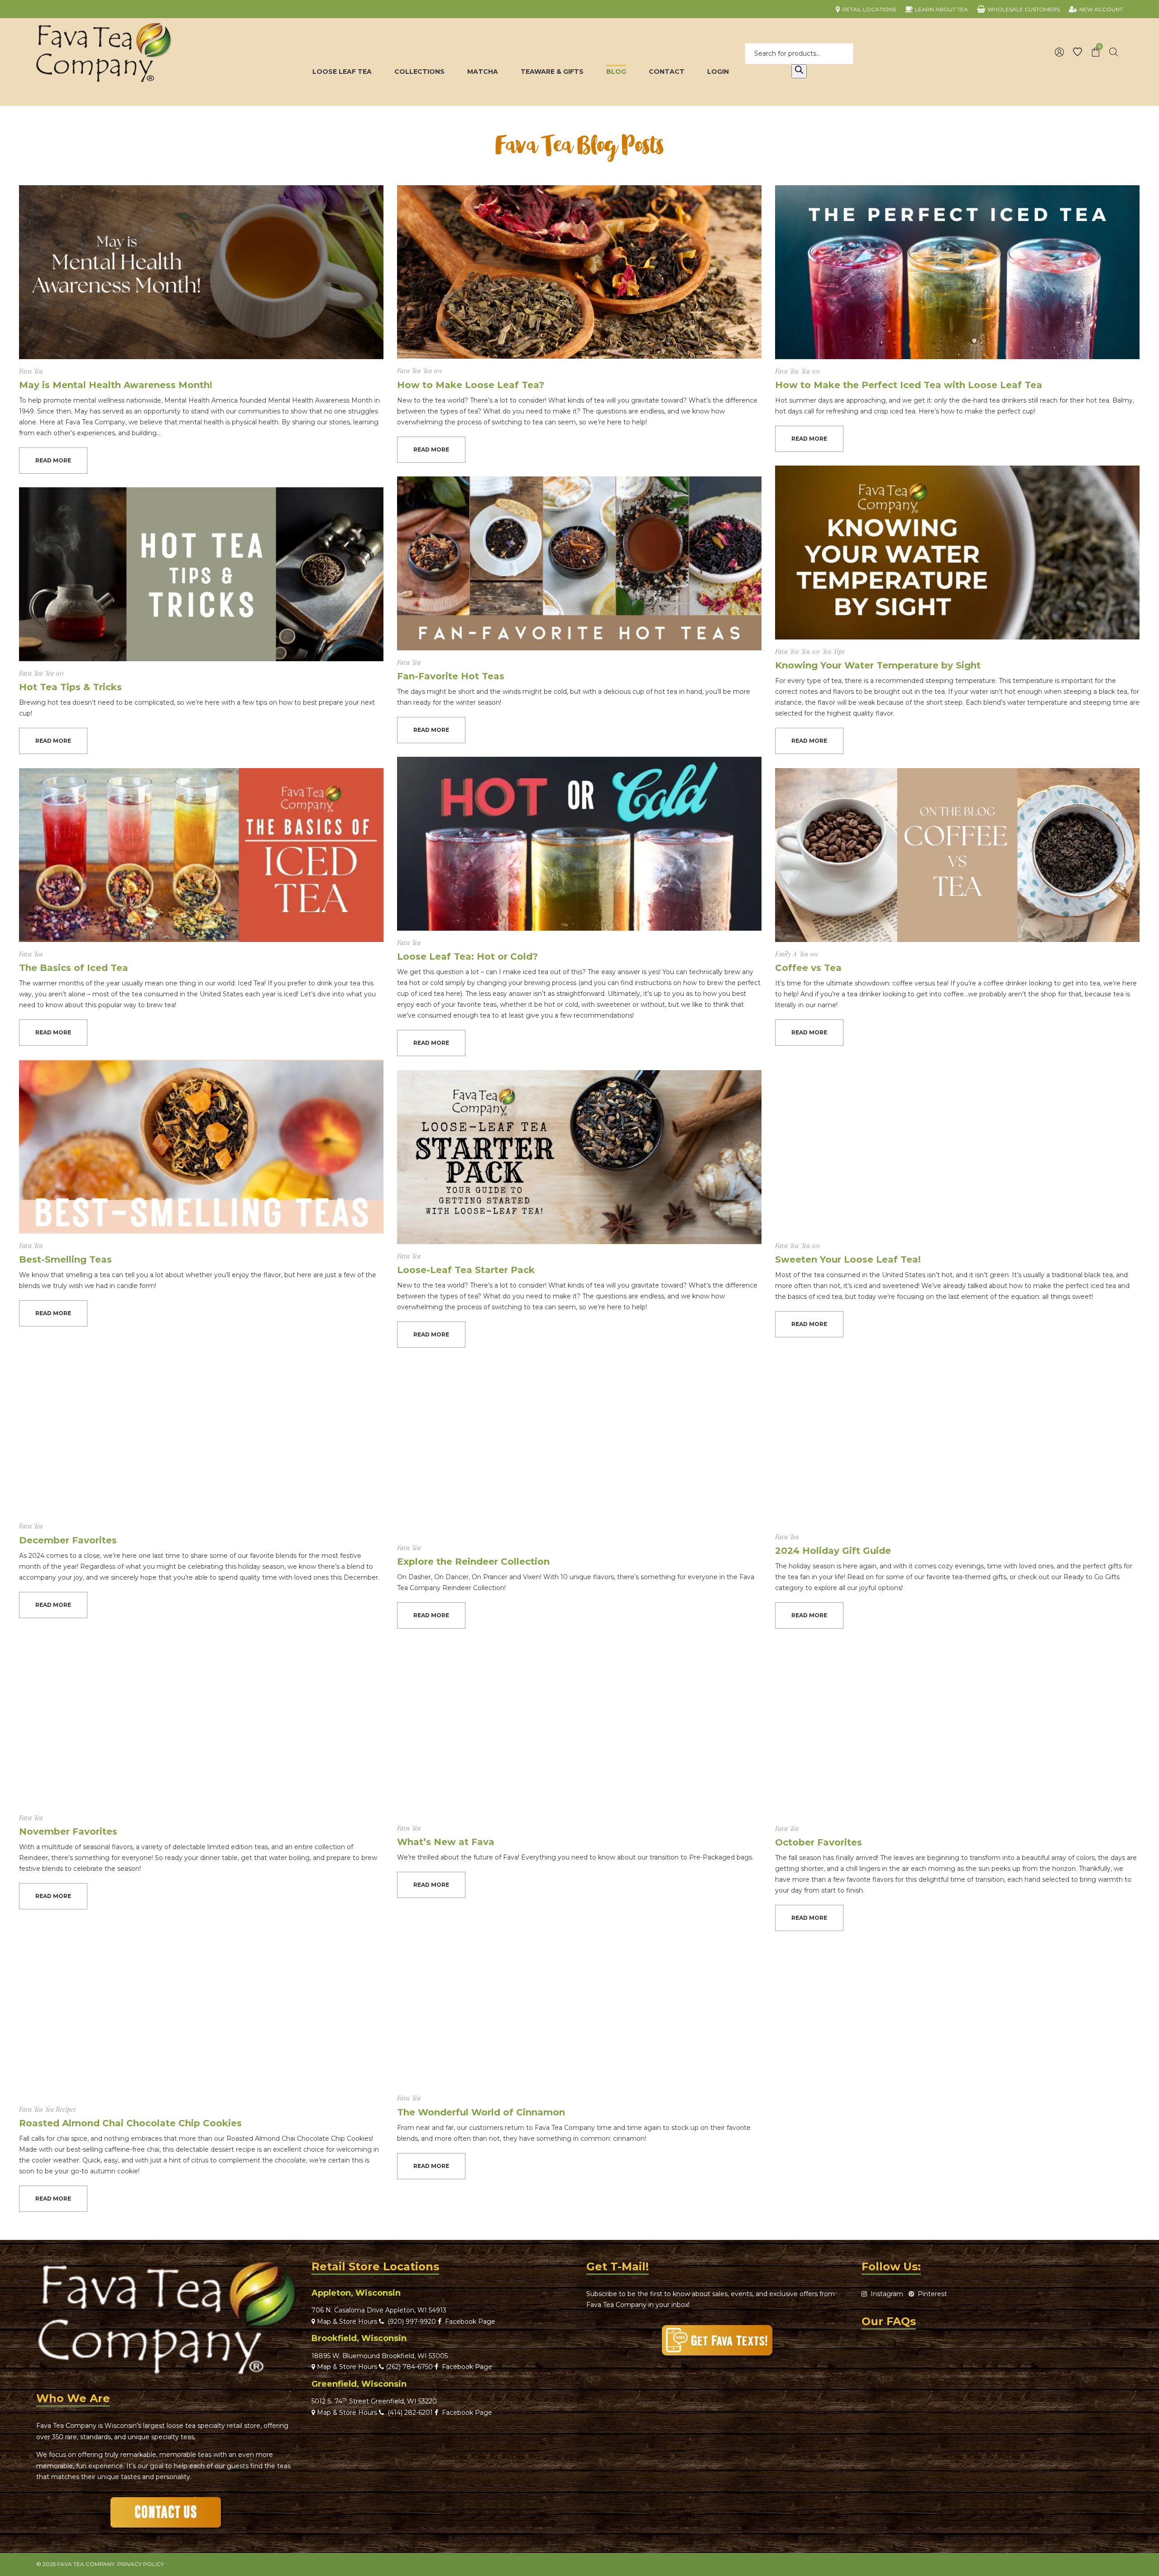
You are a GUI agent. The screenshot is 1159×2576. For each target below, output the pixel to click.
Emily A (786, 954)
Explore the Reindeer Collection (473, 1562)
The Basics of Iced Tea (74, 968)
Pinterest (931, 2294)
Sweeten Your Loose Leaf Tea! (848, 1259)
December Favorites (68, 1540)
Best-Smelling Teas (65, 1259)
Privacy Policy (141, 2564)
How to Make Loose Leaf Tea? (471, 385)
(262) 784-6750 (409, 2367)
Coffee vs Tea (808, 968)
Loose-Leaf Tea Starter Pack (466, 1270)
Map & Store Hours (346, 2321)
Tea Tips (833, 651)
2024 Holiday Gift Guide (833, 1551)
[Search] (799, 72)
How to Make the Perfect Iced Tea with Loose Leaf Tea (909, 385)
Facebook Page (468, 2321)
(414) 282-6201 (410, 2413)
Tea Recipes (60, 2109)
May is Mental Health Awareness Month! (116, 385)
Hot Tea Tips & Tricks (70, 687)
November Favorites (68, 1831)
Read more (53, 460)
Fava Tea (31, 371)
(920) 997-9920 (410, 2321)
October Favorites (819, 1842)
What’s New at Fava (446, 1842)
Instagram (885, 2294)
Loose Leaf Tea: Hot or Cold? (467, 956)
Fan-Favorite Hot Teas (451, 676)
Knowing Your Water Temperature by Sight (878, 665)
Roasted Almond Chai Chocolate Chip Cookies (130, 2123)
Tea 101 (432, 371)
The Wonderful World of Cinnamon (481, 2112)
